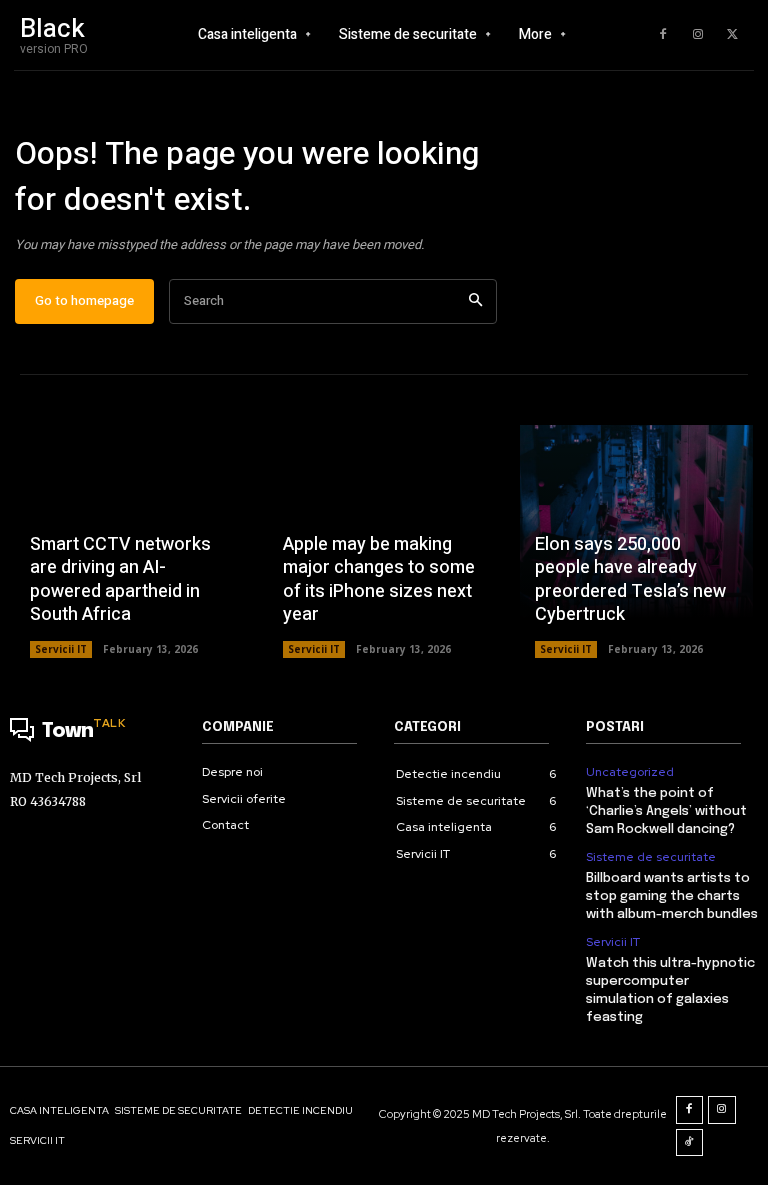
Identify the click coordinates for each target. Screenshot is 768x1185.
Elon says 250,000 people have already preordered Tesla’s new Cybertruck (630, 579)
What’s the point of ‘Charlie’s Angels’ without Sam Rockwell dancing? (666, 811)
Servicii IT (61, 649)
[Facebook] (663, 35)
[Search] (475, 301)
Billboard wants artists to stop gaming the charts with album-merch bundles (672, 896)
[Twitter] (733, 35)
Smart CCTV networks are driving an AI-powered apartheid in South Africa (120, 579)
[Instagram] (698, 35)
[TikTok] (690, 1143)
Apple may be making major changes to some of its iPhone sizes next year (379, 579)
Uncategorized (630, 772)
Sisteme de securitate (651, 857)
